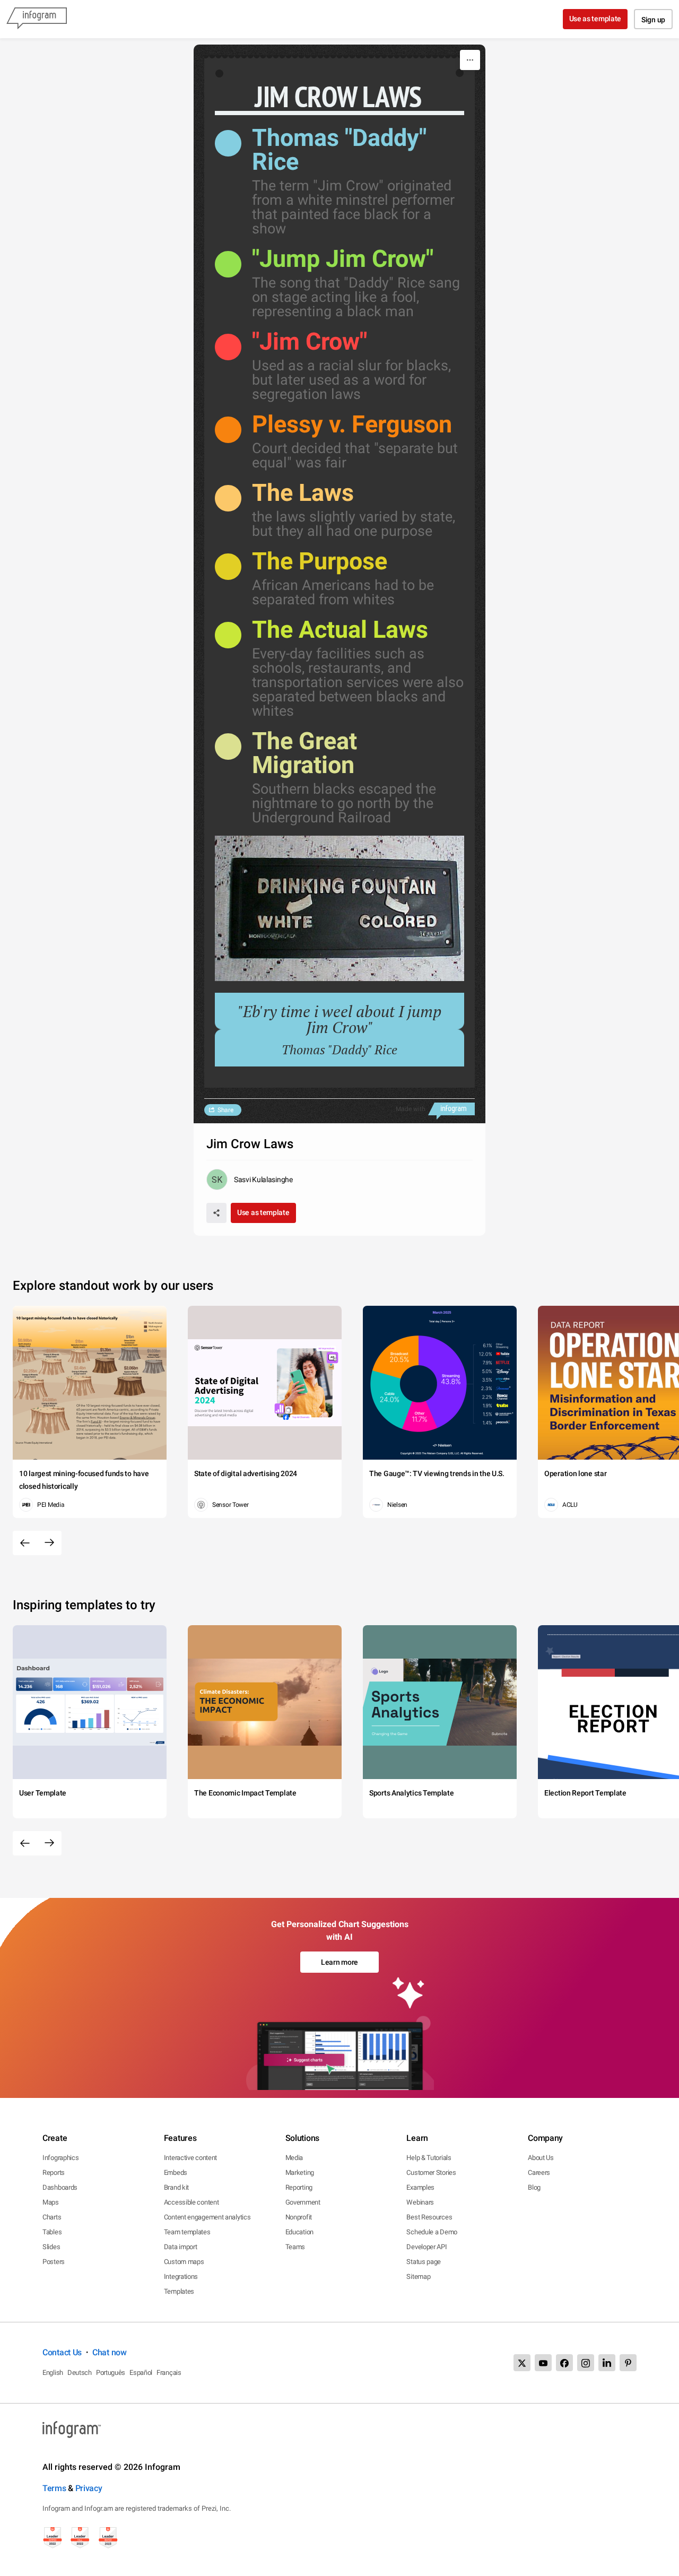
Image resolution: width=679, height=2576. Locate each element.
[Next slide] (49, 1543)
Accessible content (191, 2202)
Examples (420, 2187)
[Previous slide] (25, 1543)
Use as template (595, 19)
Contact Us (62, 2352)
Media (294, 2158)
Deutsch (80, 2373)
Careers (539, 2172)
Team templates (187, 2232)
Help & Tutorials (429, 2158)
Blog (534, 2187)
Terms (54, 2488)
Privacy (89, 2488)
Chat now (110, 2352)
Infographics (60, 2158)
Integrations (181, 2276)
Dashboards (60, 2187)
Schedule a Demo (432, 2232)
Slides (51, 2247)
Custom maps (184, 2262)
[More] (470, 60)
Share (225, 1110)
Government (303, 2202)
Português (111, 2373)
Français (169, 2373)
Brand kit (176, 2187)
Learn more (339, 1962)
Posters (54, 2262)
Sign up (653, 20)
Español (141, 2373)
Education (299, 2232)
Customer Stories (431, 2172)
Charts (52, 2217)
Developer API (426, 2247)
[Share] (216, 1213)
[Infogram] (37, 19)
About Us (541, 2158)
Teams (295, 2247)
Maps (51, 2202)
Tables (52, 2232)
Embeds (176, 2172)
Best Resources (429, 2217)
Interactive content (190, 2158)
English (53, 2373)
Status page (424, 2262)
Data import (181, 2247)
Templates (179, 2291)
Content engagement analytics (207, 2217)
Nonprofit (299, 2217)
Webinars (420, 2202)
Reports (54, 2172)
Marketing (300, 2172)
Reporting (299, 2187)
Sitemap (418, 2276)
